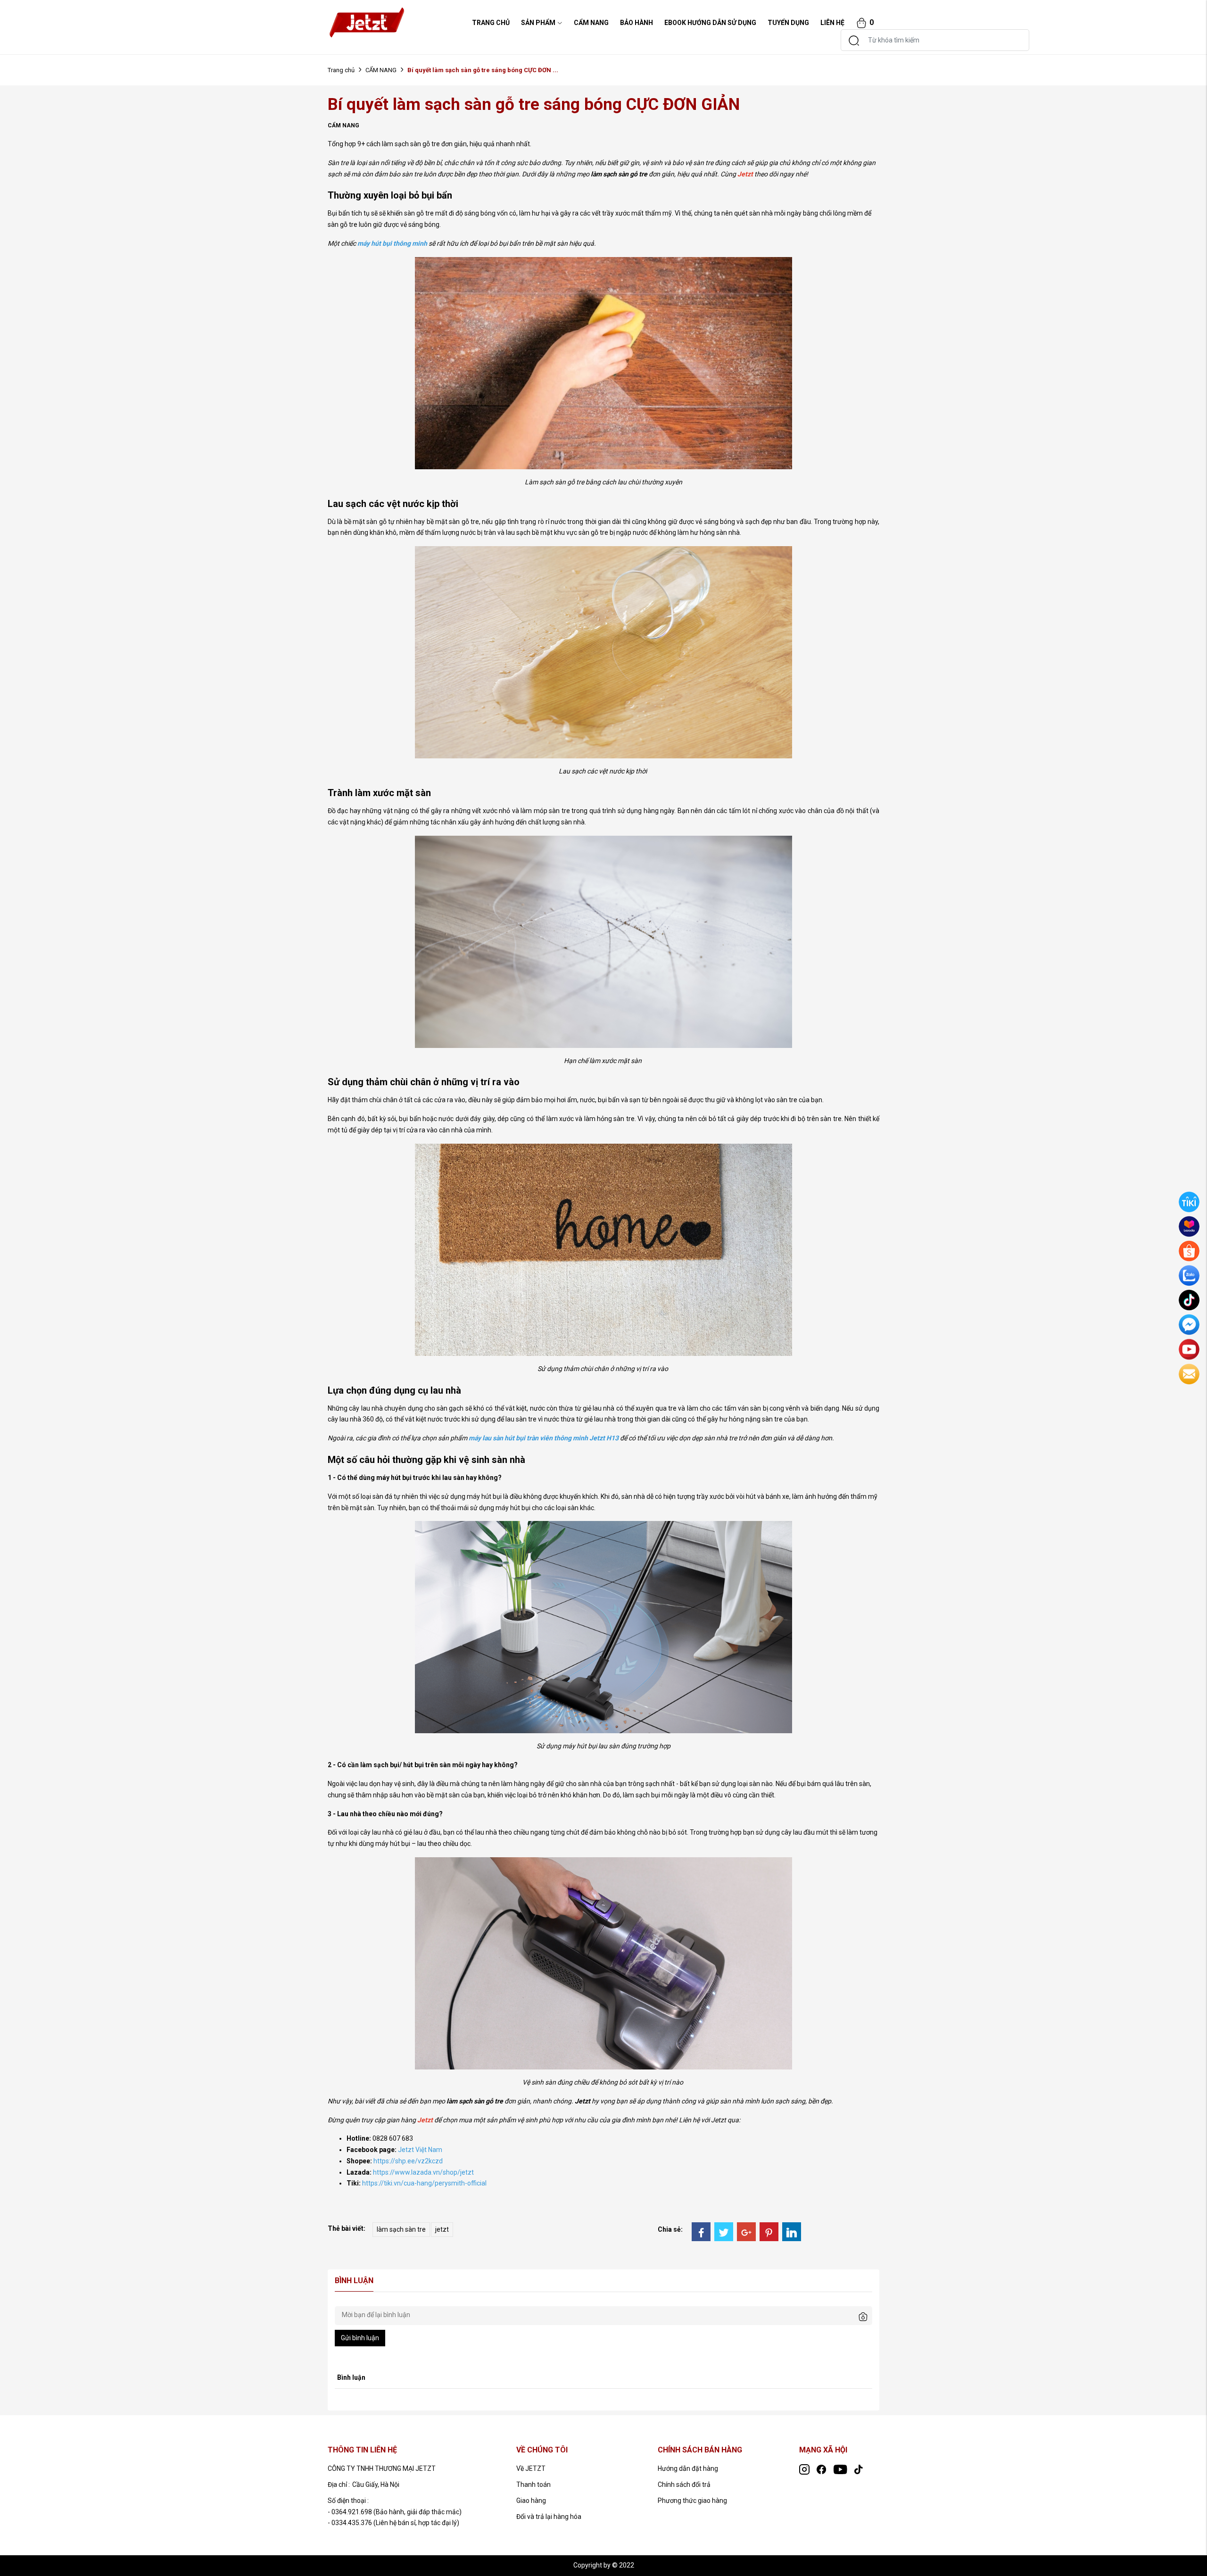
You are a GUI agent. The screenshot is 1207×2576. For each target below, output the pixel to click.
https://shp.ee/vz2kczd (408, 2161)
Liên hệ (832, 23)
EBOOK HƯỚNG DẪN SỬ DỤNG (710, 23)
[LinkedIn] (792, 2232)
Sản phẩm (538, 23)
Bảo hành (637, 23)
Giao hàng (531, 2501)
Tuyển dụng (788, 23)
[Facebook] (701, 2232)
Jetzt (745, 174)
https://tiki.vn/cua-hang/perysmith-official (424, 2183)
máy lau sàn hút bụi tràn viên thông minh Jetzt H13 (544, 1438)
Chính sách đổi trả (684, 2485)
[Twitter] (724, 2232)
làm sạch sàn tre (401, 2229)
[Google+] (746, 2232)
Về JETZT (531, 2468)
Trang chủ (341, 70)
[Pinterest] (769, 2232)
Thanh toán (533, 2485)
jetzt (442, 2229)
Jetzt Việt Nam (420, 2150)
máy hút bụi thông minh (392, 243)
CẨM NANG (591, 23)
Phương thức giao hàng (692, 2501)
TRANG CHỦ (491, 23)
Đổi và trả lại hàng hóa (549, 2517)
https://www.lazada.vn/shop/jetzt (423, 2172)
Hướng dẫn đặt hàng (688, 2468)
